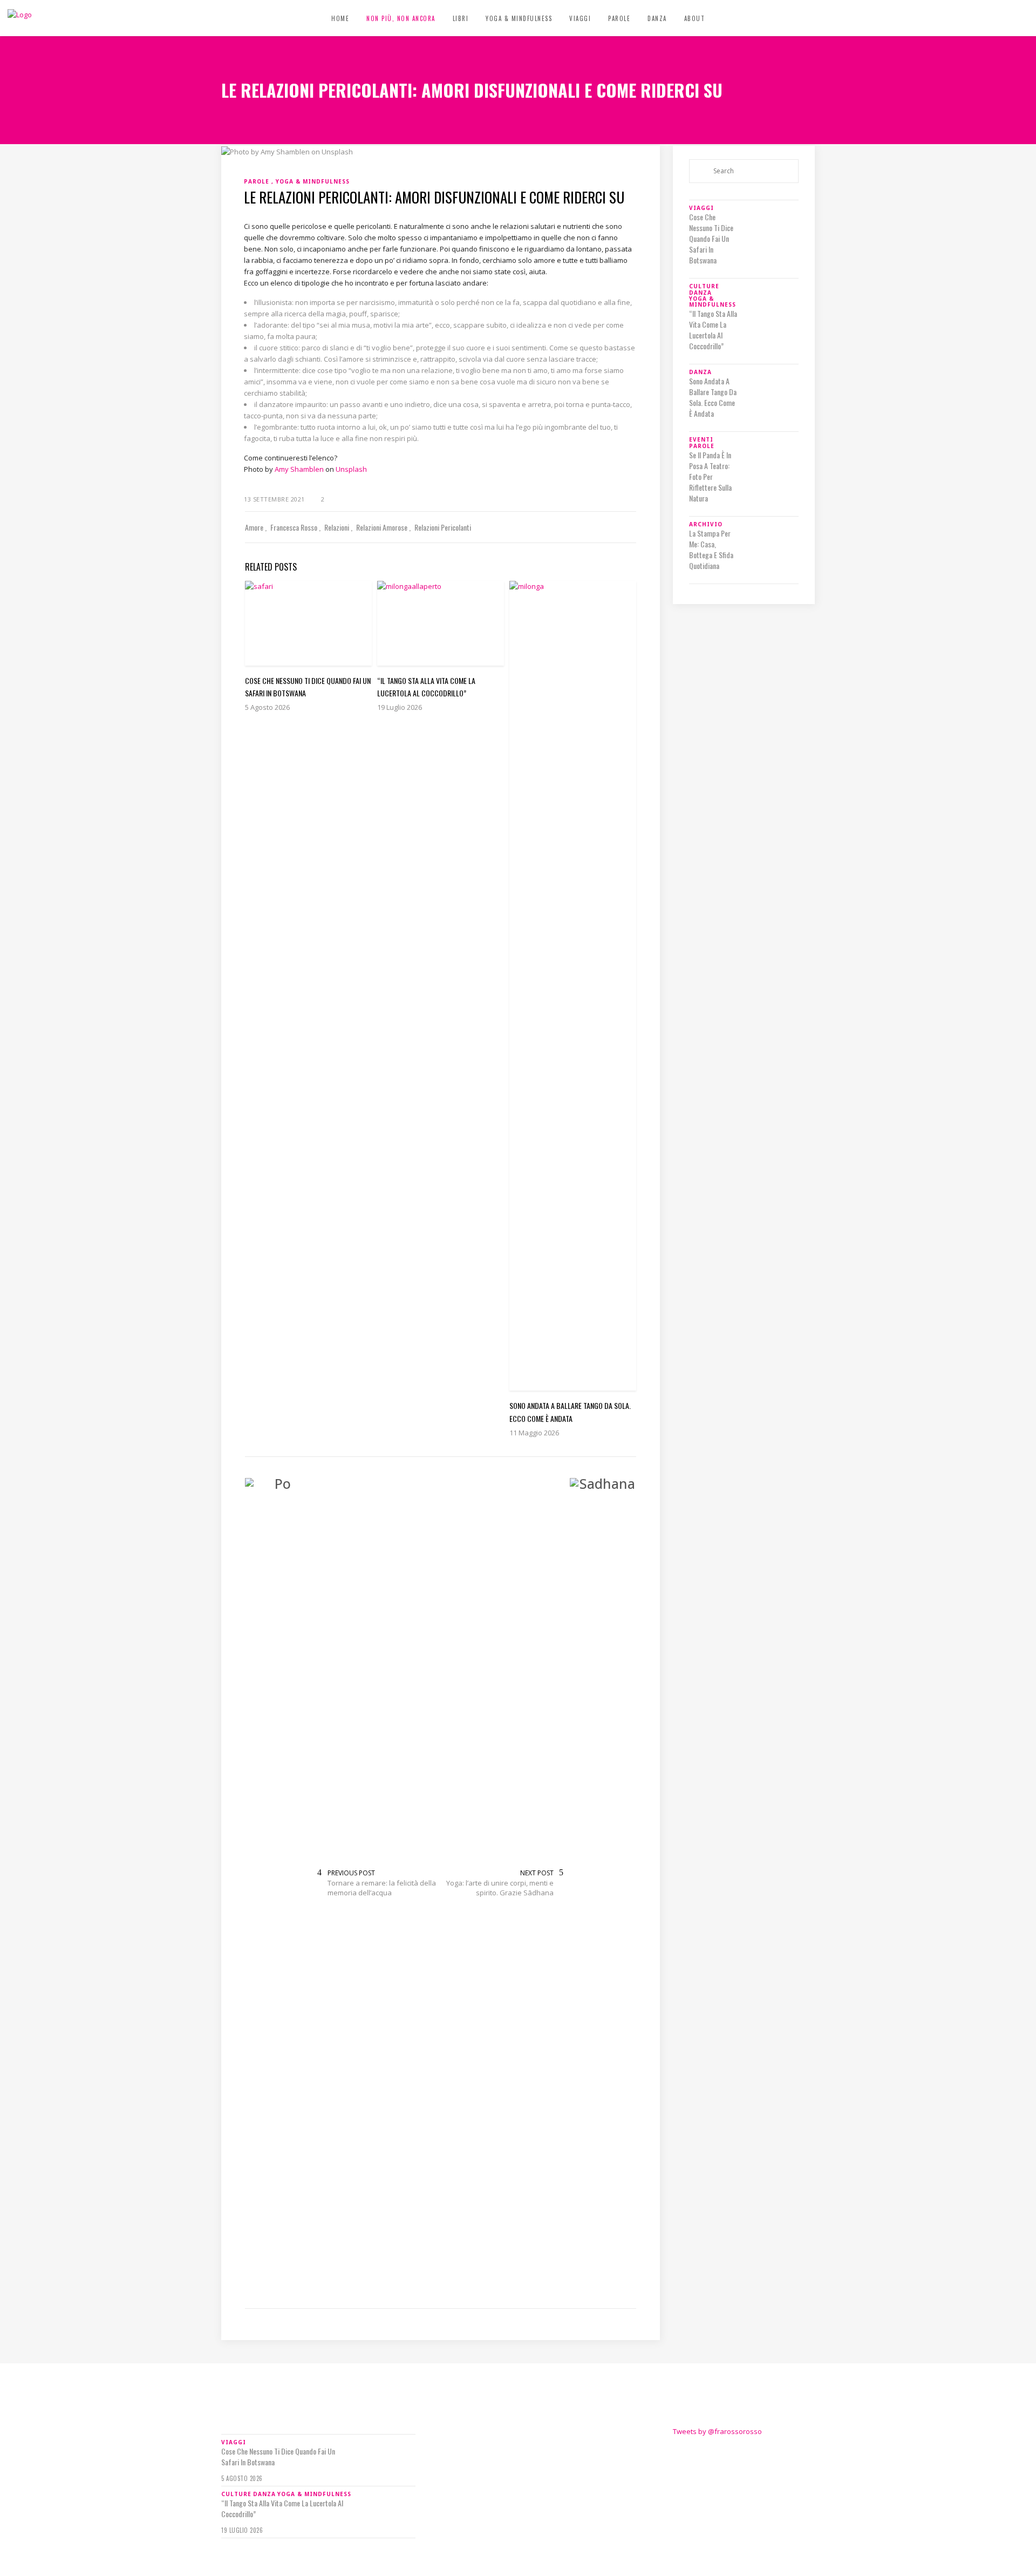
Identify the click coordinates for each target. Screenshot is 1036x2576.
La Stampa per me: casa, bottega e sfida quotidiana (711, 550)
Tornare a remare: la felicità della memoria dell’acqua (382, 1888)
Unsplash (351, 469)
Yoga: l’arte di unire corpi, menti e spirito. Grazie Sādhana (500, 1888)
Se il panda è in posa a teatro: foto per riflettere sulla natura (710, 477)
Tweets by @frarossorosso (717, 2431)
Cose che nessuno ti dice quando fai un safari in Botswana (711, 239)
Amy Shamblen (299, 469)
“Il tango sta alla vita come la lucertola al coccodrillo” (713, 330)
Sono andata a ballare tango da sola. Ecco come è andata (713, 397)
